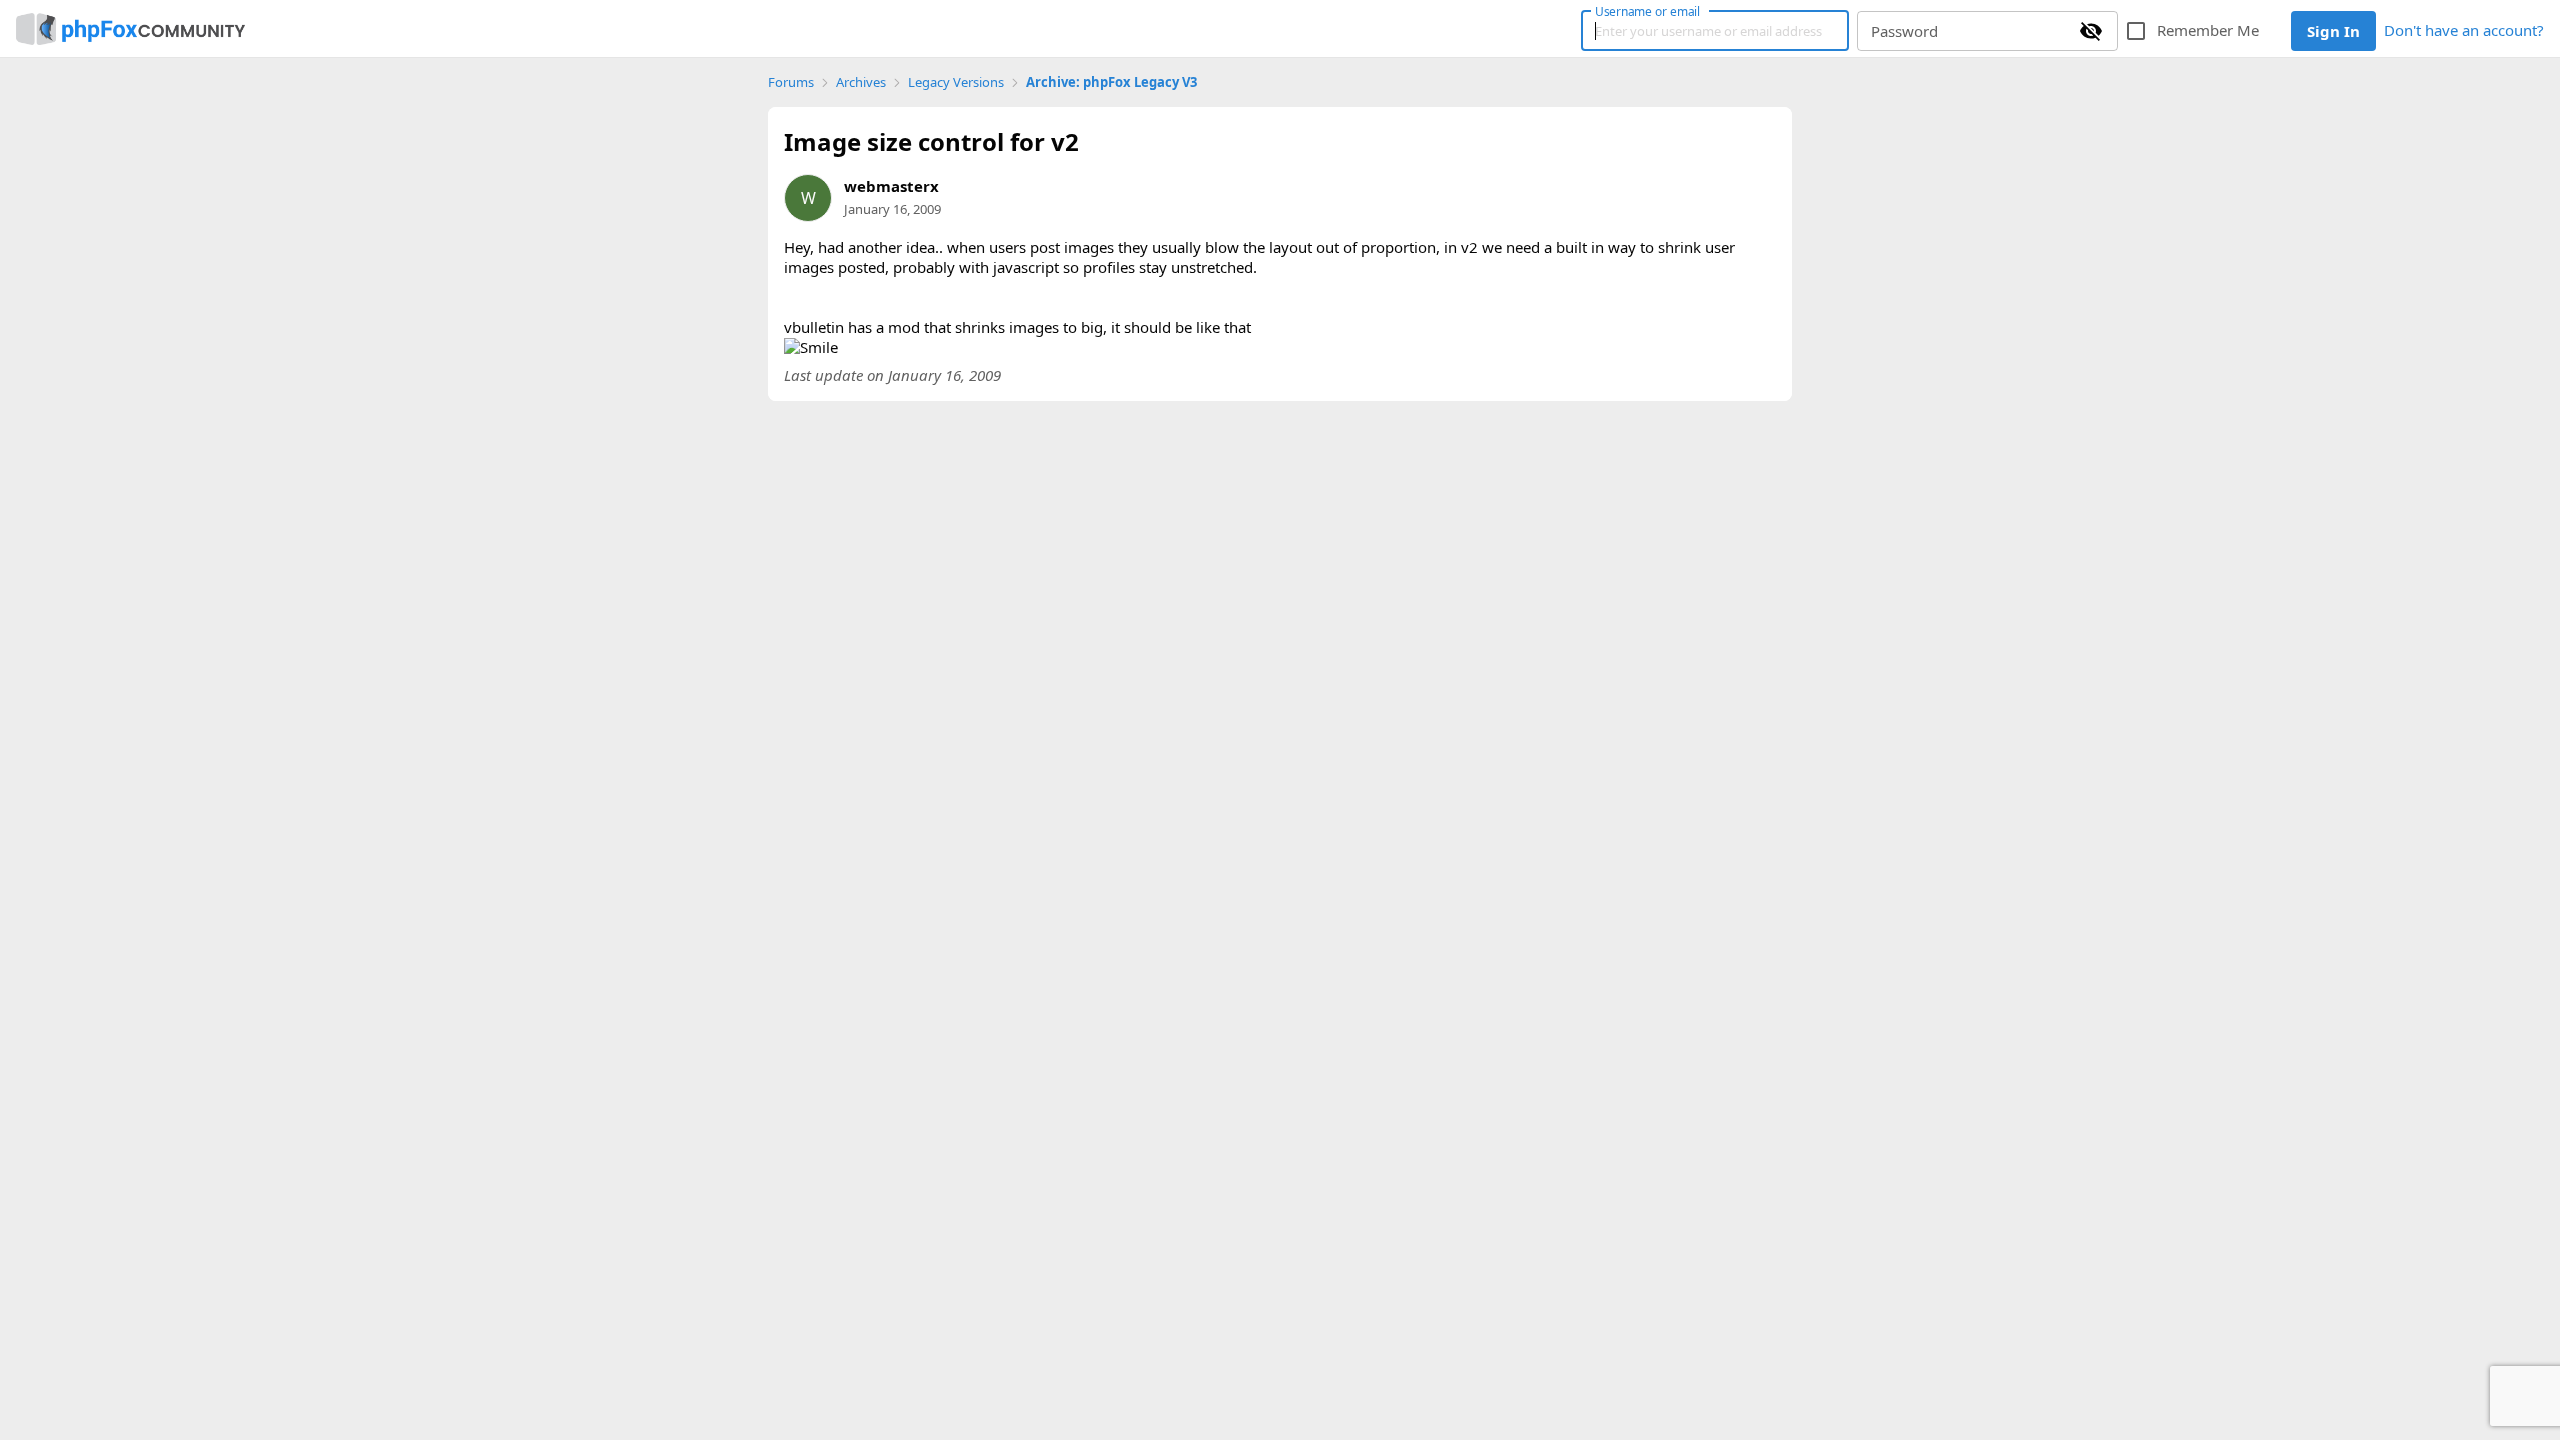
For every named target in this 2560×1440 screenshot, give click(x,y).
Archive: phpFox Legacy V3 (1111, 82)
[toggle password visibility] (2091, 31)
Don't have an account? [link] (2464, 30)
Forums (791, 82)
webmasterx (891, 186)
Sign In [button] (2333, 31)
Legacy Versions (956, 82)
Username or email (1648, 11)
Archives (861, 82)
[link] (130, 29)
